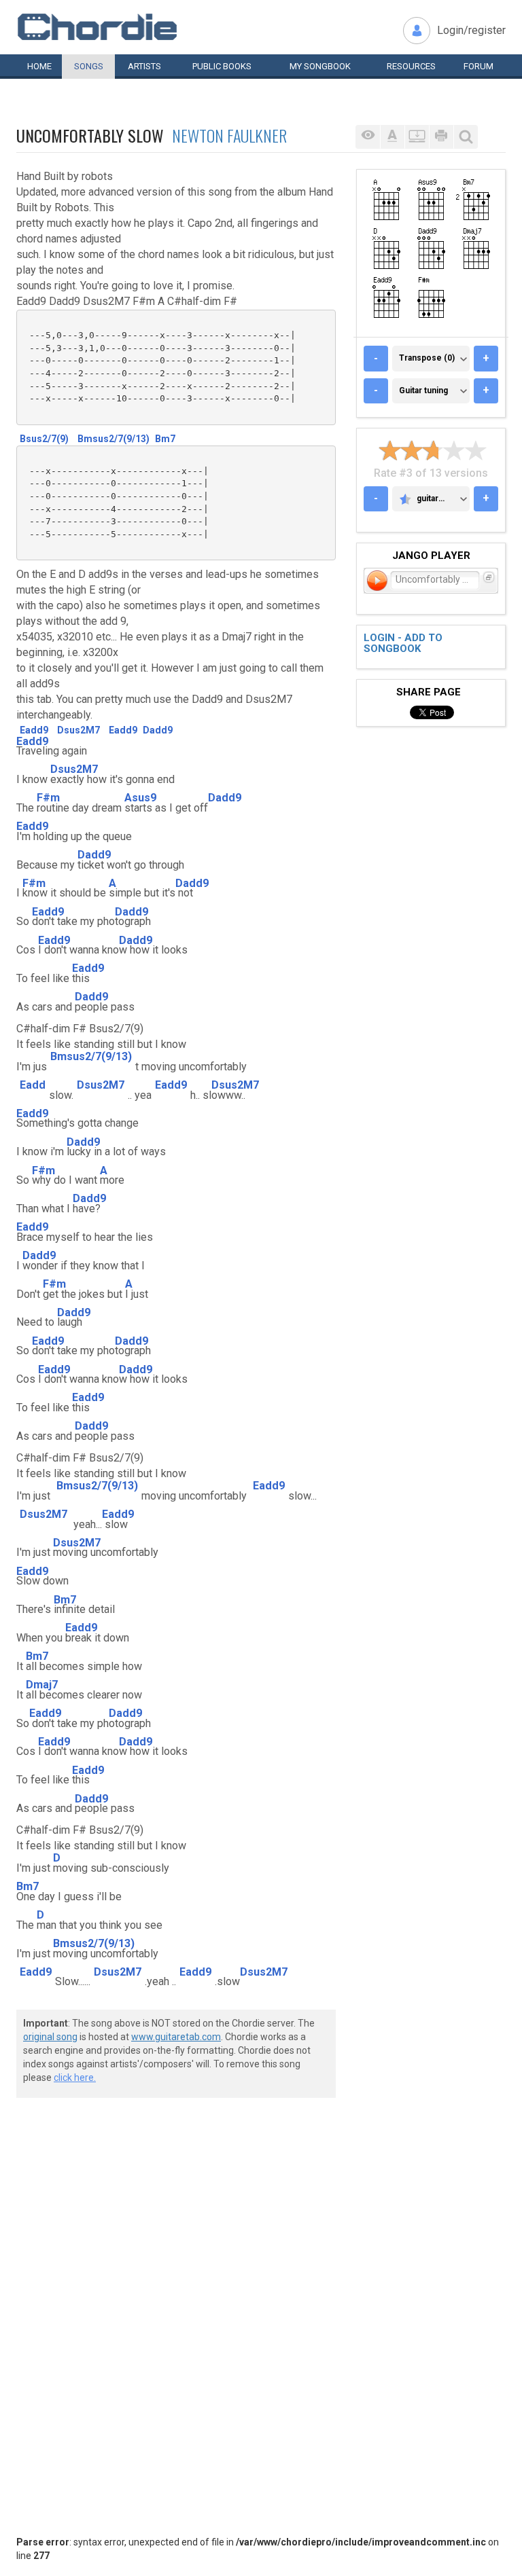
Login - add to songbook (403, 643)
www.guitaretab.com (176, 2037)
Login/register (471, 30)
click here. (75, 2078)
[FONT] (392, 137)
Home (39, 66)
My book (320, 66)
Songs (89, 66)
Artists (144, 66)
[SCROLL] (417, 137)
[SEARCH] (466, 137)
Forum (478, 66)
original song (50, 2037)
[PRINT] (441, 137)
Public (222, 66)
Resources (411, 66)
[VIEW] (368, 137)
